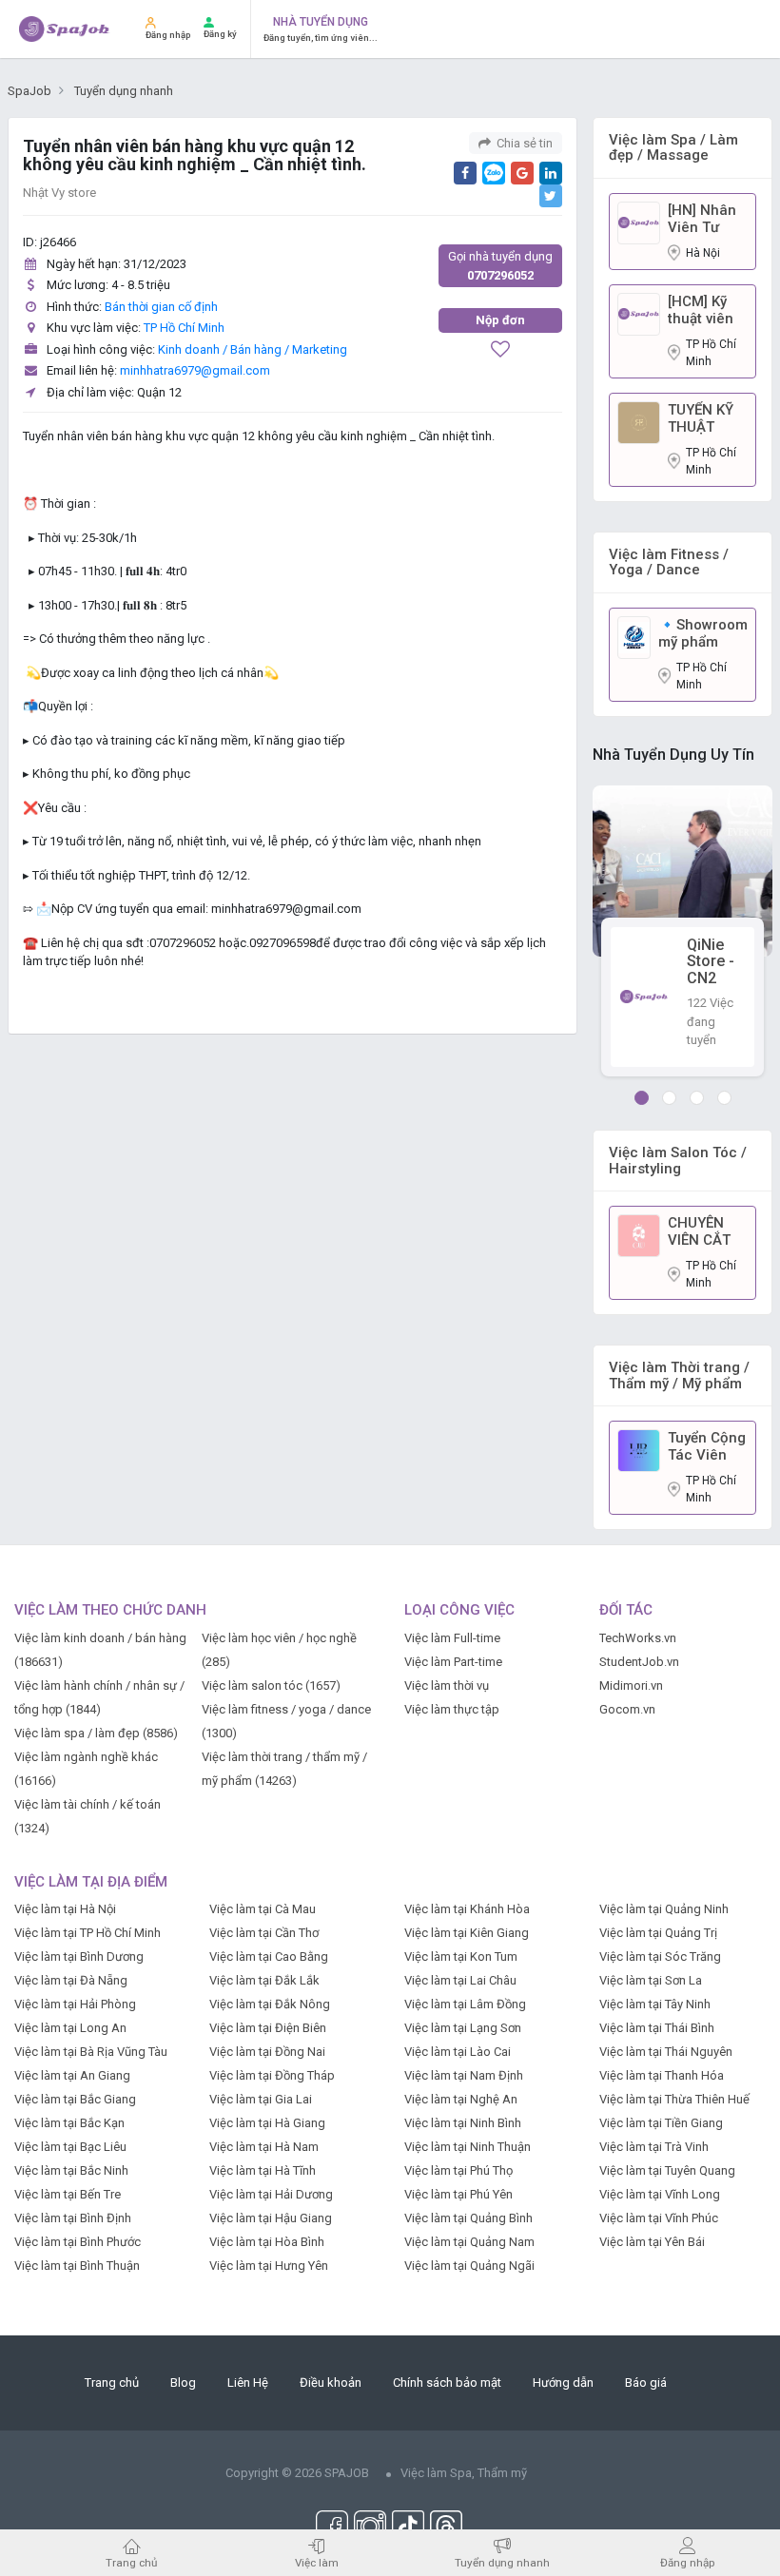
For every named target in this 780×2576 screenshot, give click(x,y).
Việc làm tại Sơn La (651, 1980)
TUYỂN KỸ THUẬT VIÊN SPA (701, 418)
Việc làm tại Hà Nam (264, 2147)
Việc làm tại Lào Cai (458, 2052)
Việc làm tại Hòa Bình (267, 2242)
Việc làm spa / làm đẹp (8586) (96, 1733)
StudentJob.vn (639, 1662)
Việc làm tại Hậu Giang (271, 2218)
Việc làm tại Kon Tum (461, 1956)
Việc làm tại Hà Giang (267, 2123)
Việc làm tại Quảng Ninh (664, 1909)
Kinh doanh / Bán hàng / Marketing (253, 349)
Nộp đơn (500, 320)
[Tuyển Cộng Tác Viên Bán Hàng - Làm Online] (639, 1450)
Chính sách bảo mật (447, 2382)
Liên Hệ (248, 2382)
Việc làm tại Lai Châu (460, 1980)
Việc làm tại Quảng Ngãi (469, 2266)
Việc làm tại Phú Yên (458, 2194)
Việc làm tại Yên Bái (652, 2242)
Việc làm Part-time (453, 1662)
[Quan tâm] (500, 351)
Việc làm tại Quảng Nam (469, 2242)
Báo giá (646, 2382)
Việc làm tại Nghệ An (461, 2099)
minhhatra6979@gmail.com (195, 370)
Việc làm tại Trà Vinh (654, 2147)
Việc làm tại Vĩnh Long (660, 2194)
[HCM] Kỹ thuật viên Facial (701, 310)
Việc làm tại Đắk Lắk (264, 1980)
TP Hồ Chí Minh (184, 328)
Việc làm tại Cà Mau (263, 1909)
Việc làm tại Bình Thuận (77, 2266)
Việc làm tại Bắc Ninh (71, 2170)
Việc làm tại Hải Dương (271, 2194)
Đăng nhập (168, 35)
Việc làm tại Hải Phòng (75, 2004)
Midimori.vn (631, 1685)
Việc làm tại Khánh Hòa (467, 1909)
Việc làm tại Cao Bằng (269, 1956)
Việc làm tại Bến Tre (68, 2194)
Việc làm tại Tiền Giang (661, 2123)
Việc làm (317, 2562)
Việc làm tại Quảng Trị (658, 1933)
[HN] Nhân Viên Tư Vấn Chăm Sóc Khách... (702, 219)
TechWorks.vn (638, 1638)
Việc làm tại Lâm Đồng (465, 2004)
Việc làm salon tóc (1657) (271, 1685)
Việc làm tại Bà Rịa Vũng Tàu (91, 2052)
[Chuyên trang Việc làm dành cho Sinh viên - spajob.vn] (65, 29)
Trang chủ (112, 2382)
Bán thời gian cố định (161, 307)
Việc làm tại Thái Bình (657, 2028)
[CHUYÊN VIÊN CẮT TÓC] (639, 1235)
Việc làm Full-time (452, 1638)
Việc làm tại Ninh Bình (463, 2123)
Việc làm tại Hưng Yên (269, 2266)
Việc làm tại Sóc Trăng (660, 1956)
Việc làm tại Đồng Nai (267, 2052)
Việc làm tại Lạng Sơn (463, 2028)
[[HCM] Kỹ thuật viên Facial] (639, 313)
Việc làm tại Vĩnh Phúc (659, 2218)
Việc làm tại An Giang (72, 2075)
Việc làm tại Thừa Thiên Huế (674, 2099)
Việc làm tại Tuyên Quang (667, 2170)
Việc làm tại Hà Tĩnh (263, 2170)
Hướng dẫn (563, 2382)
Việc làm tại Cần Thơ (264, 1933)
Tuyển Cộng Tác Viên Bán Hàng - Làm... (707, 1446)
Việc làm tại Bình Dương (79, 1956)
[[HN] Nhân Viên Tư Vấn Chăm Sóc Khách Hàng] (639, 222)
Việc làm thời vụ (447, 1685)
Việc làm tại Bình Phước (78, 2242)
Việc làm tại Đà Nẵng (71, 1980)
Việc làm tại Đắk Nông (270, 2004)
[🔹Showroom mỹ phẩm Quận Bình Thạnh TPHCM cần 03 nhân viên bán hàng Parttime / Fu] (634, 637)
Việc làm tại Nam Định (464, 2075)
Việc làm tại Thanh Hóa (662, 2075)
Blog (183, 2382)
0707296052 (500, 266)
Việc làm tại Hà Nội (65, 1909)
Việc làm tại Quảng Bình (468, 2218)
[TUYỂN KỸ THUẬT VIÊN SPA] (639, 422)
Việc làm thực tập (452, 1709)
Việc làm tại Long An (70, 2028)
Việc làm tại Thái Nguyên (666, 2052)
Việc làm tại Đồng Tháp (272, 2075)
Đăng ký (220, 34)
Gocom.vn (627, 1709)
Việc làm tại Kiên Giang (467, 1933)
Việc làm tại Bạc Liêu (70, 2147)
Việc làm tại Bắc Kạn (69, 2123)
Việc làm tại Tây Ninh (655, 2004)
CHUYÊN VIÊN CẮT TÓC (699, 1231)
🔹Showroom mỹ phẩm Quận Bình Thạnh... (703, 633)
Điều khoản (331, 2382)
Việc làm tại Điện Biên (268, 2028)
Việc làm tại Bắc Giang (75, 2099)
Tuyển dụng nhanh (502, 2562)
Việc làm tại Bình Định (73, 2218)
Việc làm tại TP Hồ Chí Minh (88, 1933)
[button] (642, 1098)
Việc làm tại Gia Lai (261, 2099)
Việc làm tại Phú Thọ (458, 2170)
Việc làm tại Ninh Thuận (468, 2147)
